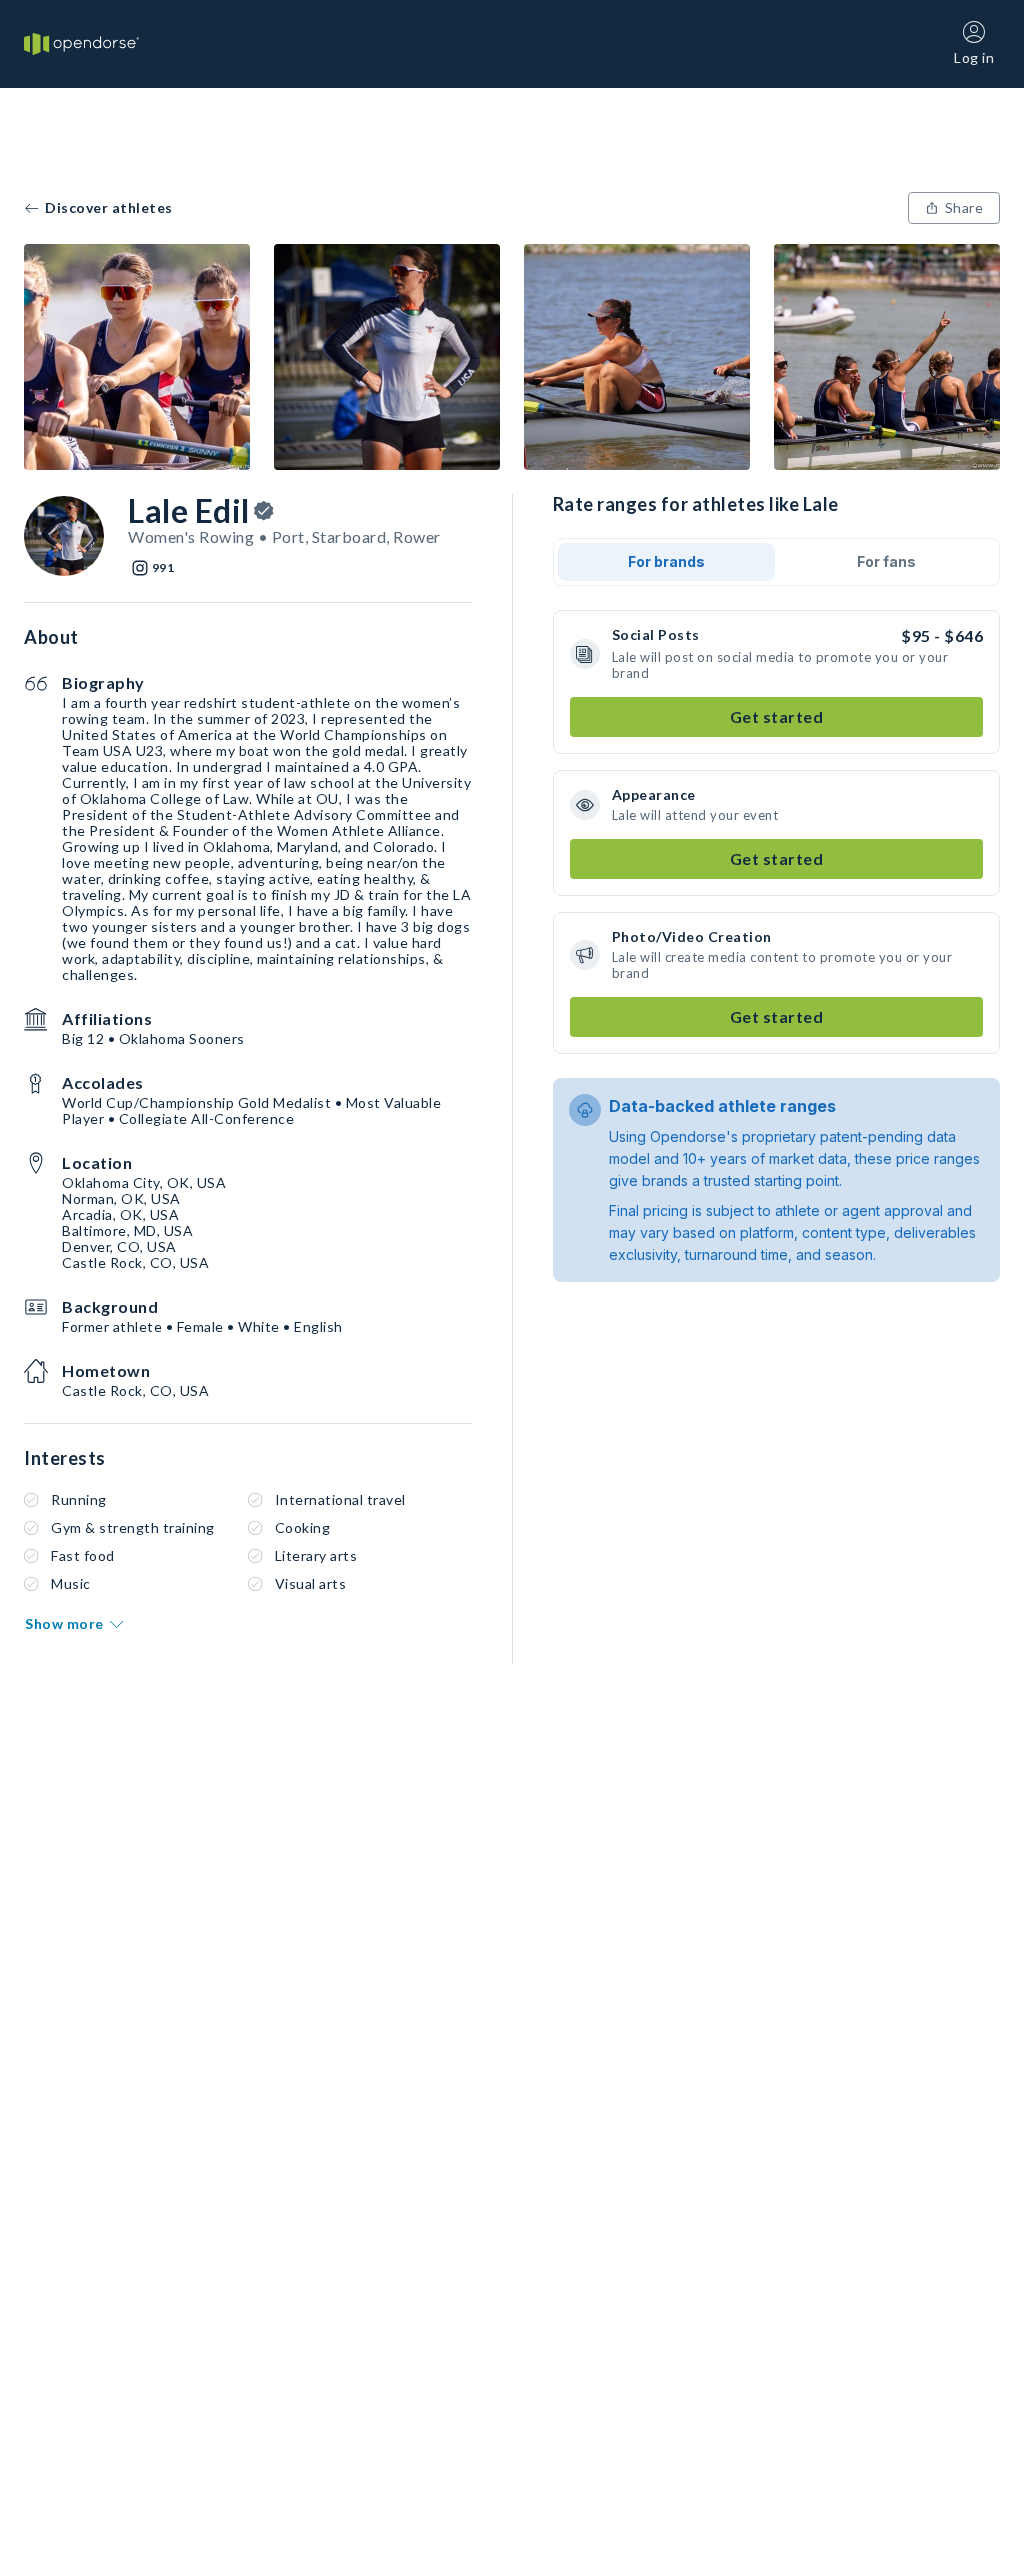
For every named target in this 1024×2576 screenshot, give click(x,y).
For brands (666, 561)
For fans (886, 561)
